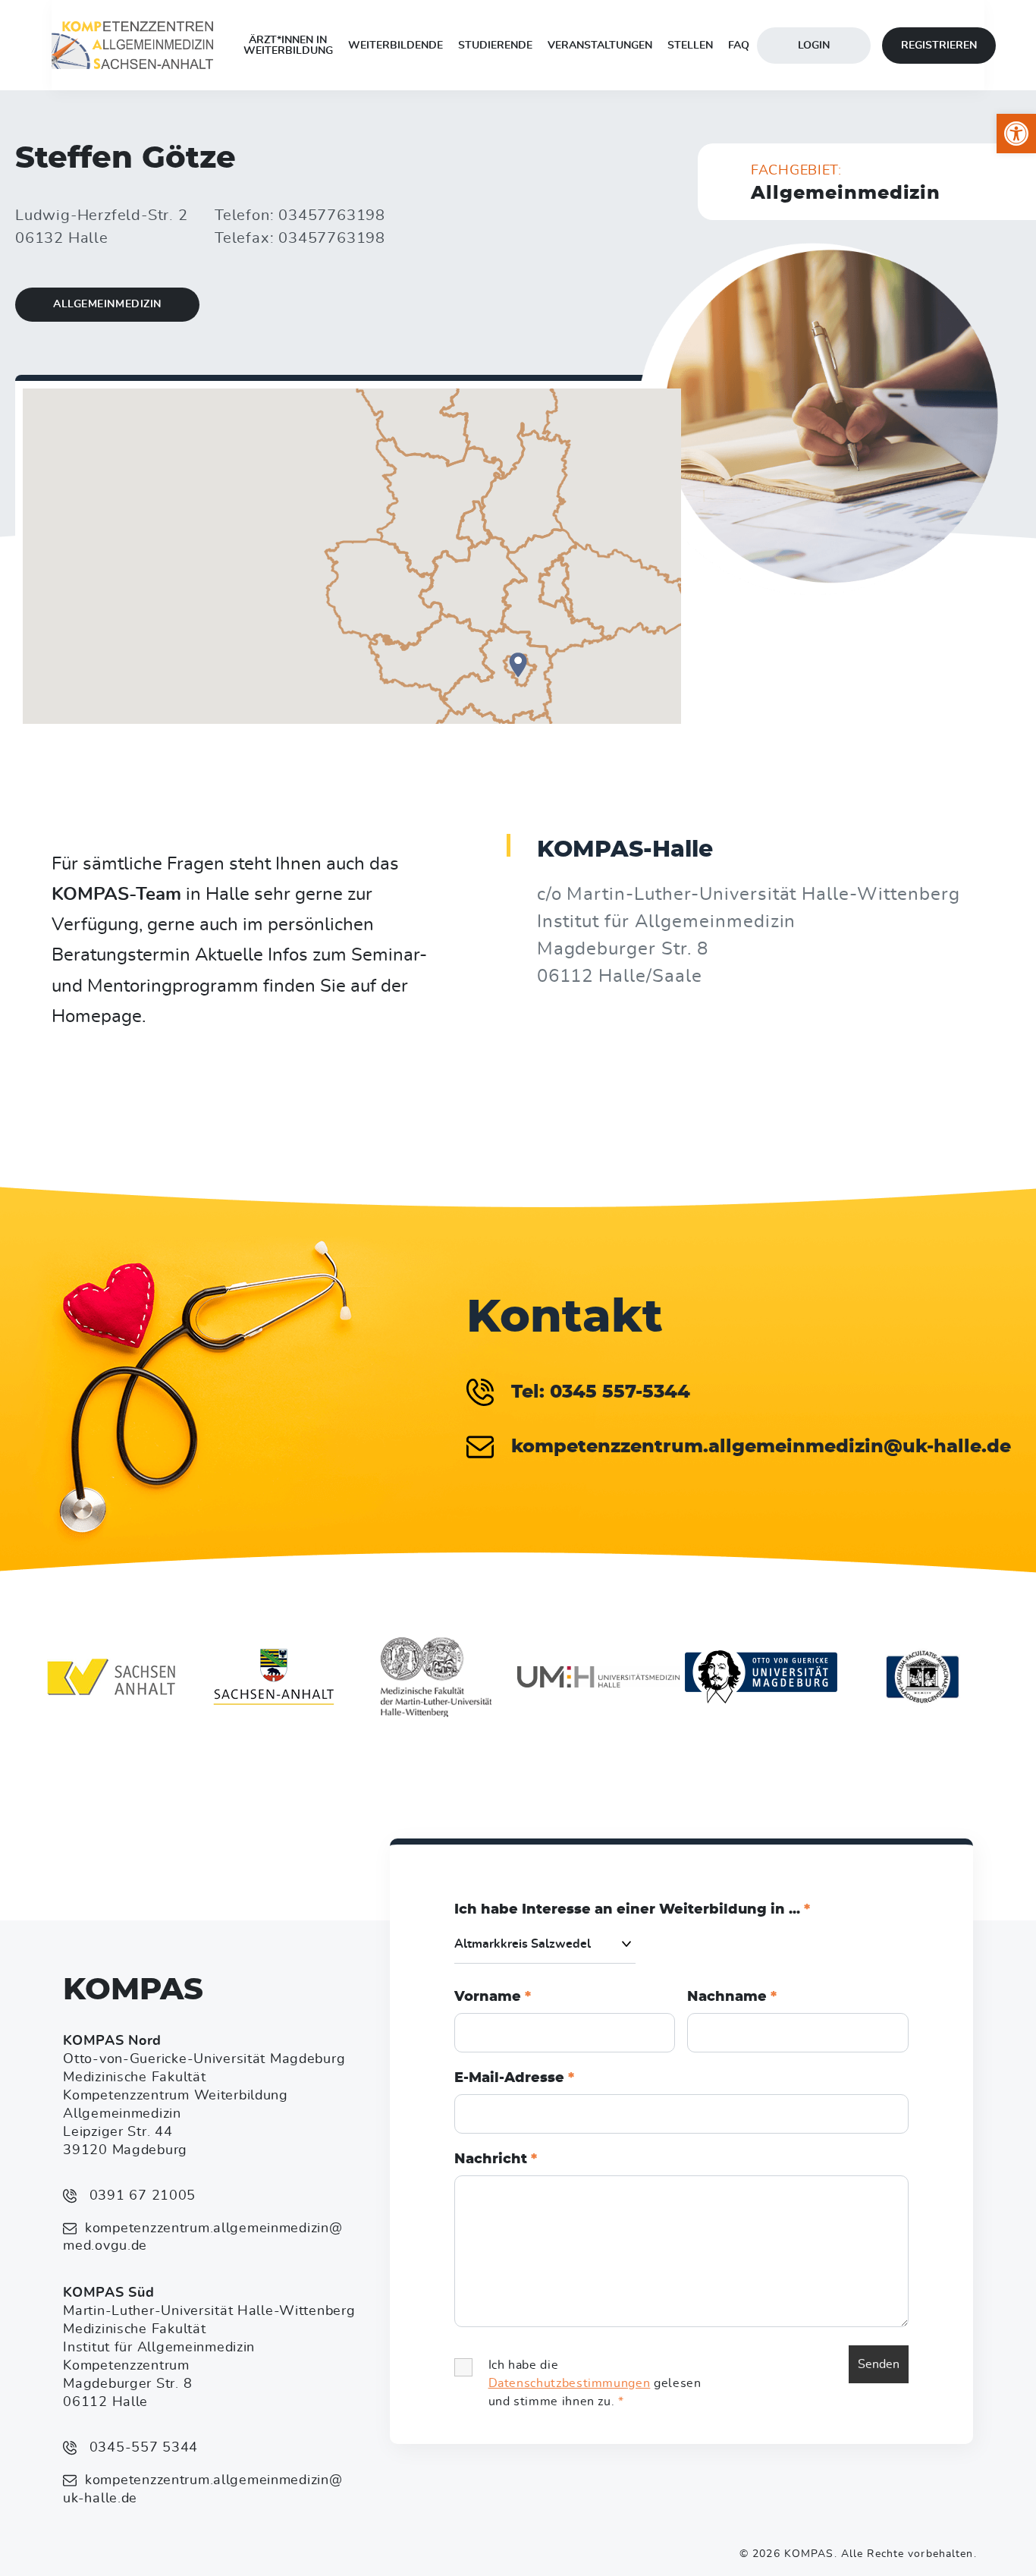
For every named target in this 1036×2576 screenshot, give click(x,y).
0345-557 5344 (141, 2448)
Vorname (493, 1997)
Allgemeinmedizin (107, 304)
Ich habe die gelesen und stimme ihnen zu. (595, 2383)
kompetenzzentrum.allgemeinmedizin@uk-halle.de (202, 2490)
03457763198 (332, 215)
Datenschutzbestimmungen (570, 2383)
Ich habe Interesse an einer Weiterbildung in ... (632, 1910)
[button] (1016, 134)
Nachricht (496, 2159)
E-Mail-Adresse (514, 2078)
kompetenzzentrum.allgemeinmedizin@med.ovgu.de (202, 2238)
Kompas (133, 1990)
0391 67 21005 (140, 2196)
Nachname (732, 1997)
